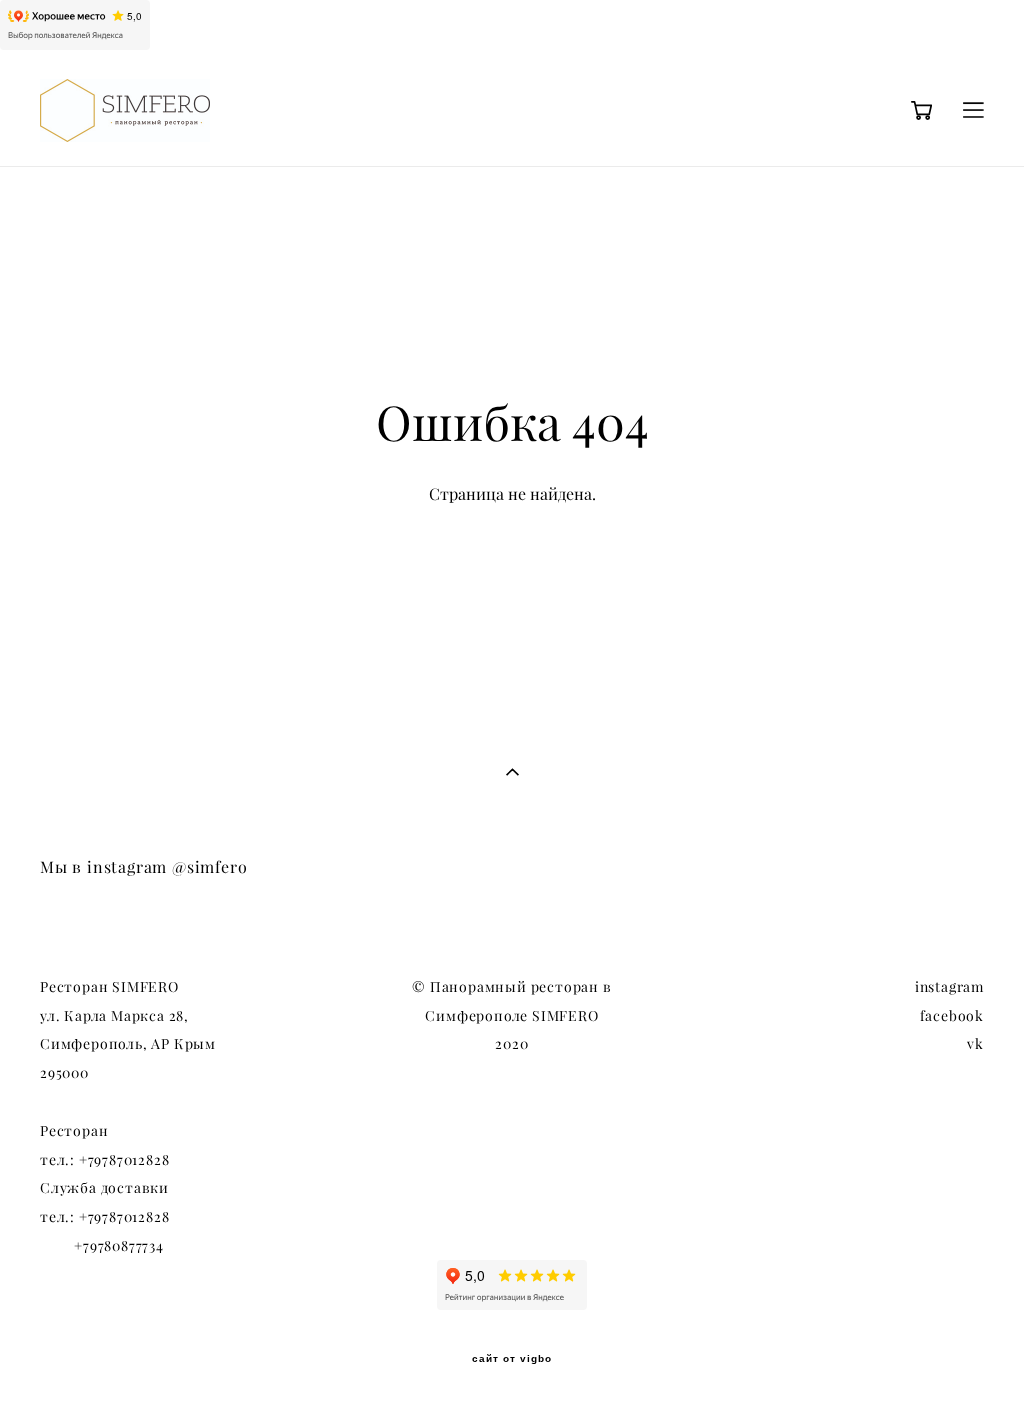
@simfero (209, 867)
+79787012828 (124, 1160)
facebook (952, 1016)
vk (975, 1044)
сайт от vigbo (512, 1359)
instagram (949, 987)
